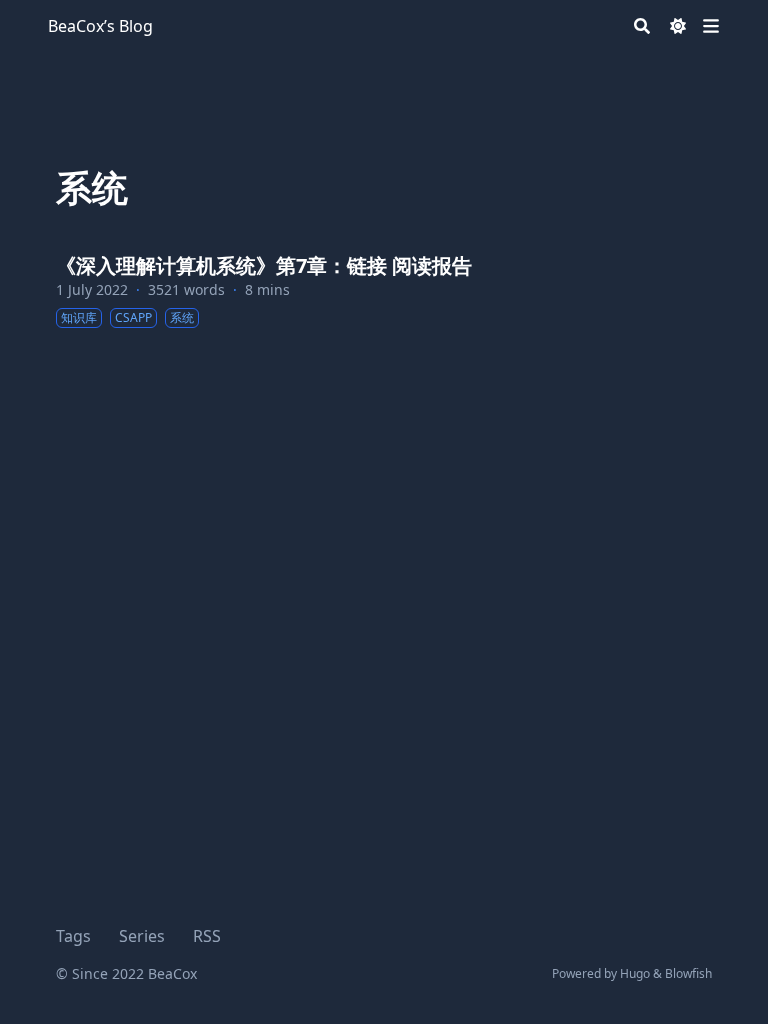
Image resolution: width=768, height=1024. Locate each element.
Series (142, 936)
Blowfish (688, 973)
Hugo (635, 973)
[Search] (642, 26)
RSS (207, 936)
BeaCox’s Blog (100, 26)
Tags (73, 936)
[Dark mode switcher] (678, 26)
